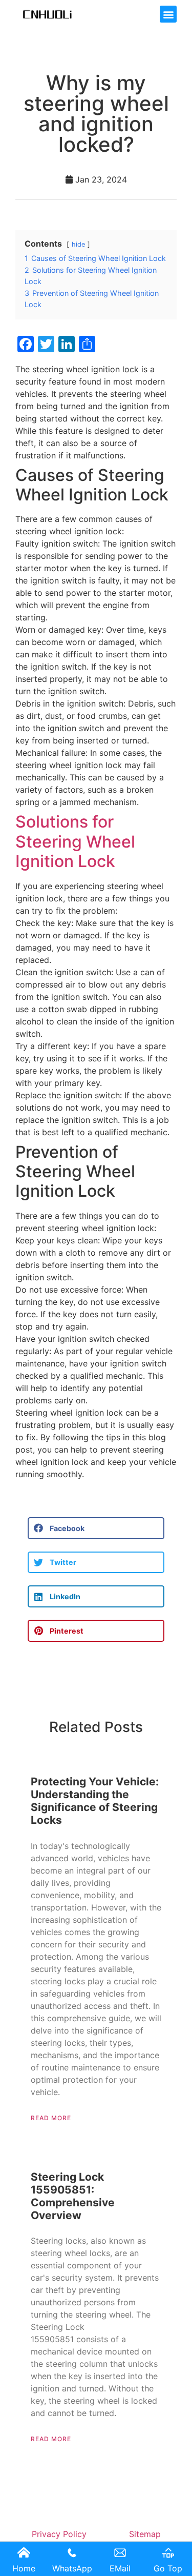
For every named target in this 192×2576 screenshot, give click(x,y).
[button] (168, 14)
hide (78, 244)
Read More (51, 2118)
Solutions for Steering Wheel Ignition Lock (75, 841)
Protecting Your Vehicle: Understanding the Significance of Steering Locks (95, 1801)
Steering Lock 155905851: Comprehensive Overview (73, 2196)
